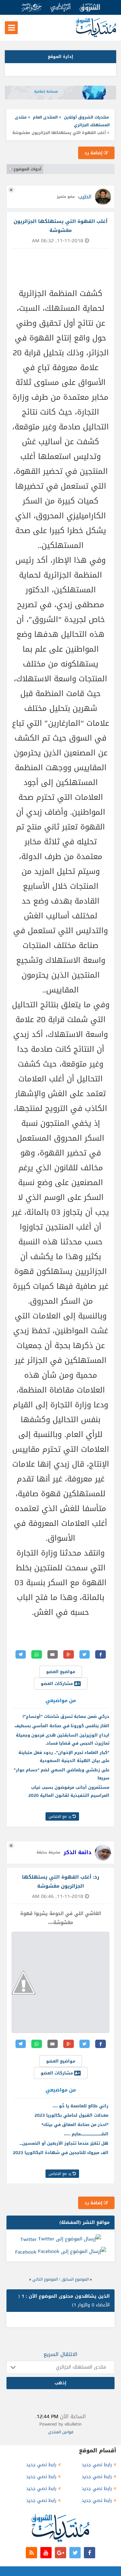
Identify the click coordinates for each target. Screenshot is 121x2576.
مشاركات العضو (57, 1684)
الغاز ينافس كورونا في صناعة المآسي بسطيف (62, 1726)
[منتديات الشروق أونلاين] (96, 36)
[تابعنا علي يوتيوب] (46, 2553)
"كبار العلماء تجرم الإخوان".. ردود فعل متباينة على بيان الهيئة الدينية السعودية (64, 1757)
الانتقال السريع (60, 2354)
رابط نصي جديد (97, 2465)
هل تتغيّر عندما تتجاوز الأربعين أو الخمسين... (64, 2143)
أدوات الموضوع (27, 169)
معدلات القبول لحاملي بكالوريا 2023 (71, 2115)
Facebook (26, 2252)
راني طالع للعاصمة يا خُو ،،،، (81, 2106)
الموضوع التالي (45, 2279)
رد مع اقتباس (61, 1816)
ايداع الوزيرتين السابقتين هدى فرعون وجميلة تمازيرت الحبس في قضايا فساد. (63, 1739)
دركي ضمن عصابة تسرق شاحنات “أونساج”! (66, 1716)
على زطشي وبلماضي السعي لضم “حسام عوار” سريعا (62, 1774)
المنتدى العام (45, 117)
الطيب (85, 197)
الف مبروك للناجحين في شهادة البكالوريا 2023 (61, 2153)
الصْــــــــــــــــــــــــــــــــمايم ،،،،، (86, 2134)
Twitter (28, 2239)
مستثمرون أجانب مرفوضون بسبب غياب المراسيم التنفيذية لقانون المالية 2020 (69, 1791)
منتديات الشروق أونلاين (86, 117)
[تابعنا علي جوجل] (60, 2553)
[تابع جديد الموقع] (31, 2553)
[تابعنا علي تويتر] (75, 2553)
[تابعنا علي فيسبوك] (90, 2553)
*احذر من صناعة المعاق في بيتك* (75, 2125)
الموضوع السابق (75, 2279)
